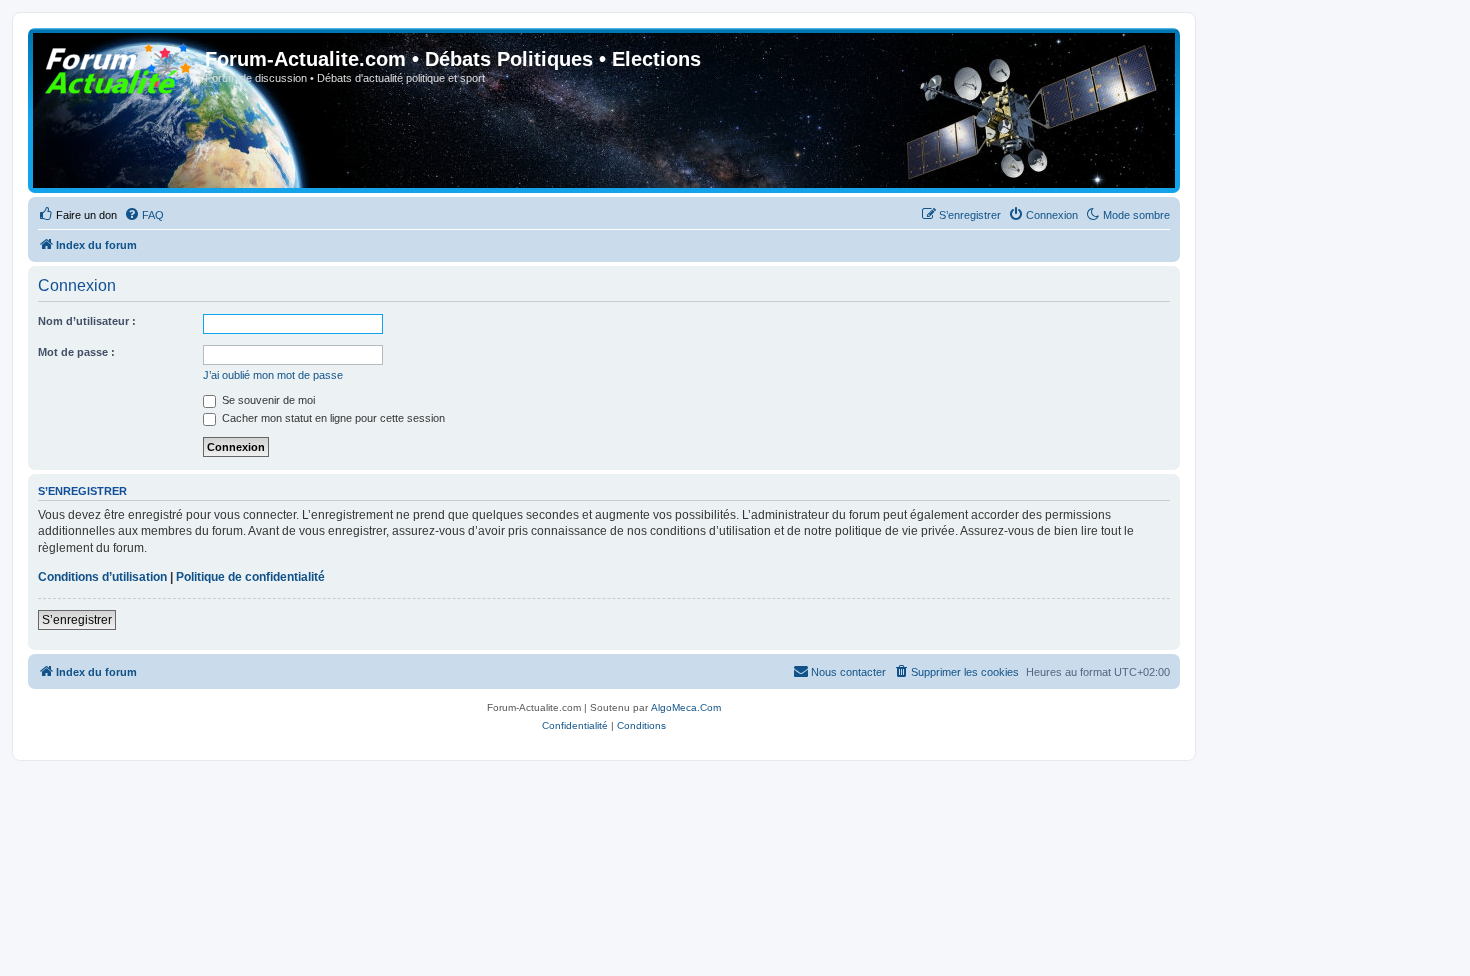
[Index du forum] (119, 65)
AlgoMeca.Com (686, 707)
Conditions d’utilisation (102, 577)
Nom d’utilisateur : (87, 321)
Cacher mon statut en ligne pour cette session (332, 418)
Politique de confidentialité (250, 577)
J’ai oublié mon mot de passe (273, 375)
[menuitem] (77, 215)
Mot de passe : (76, 352)
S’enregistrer (77, 620)
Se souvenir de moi (267, 400)
